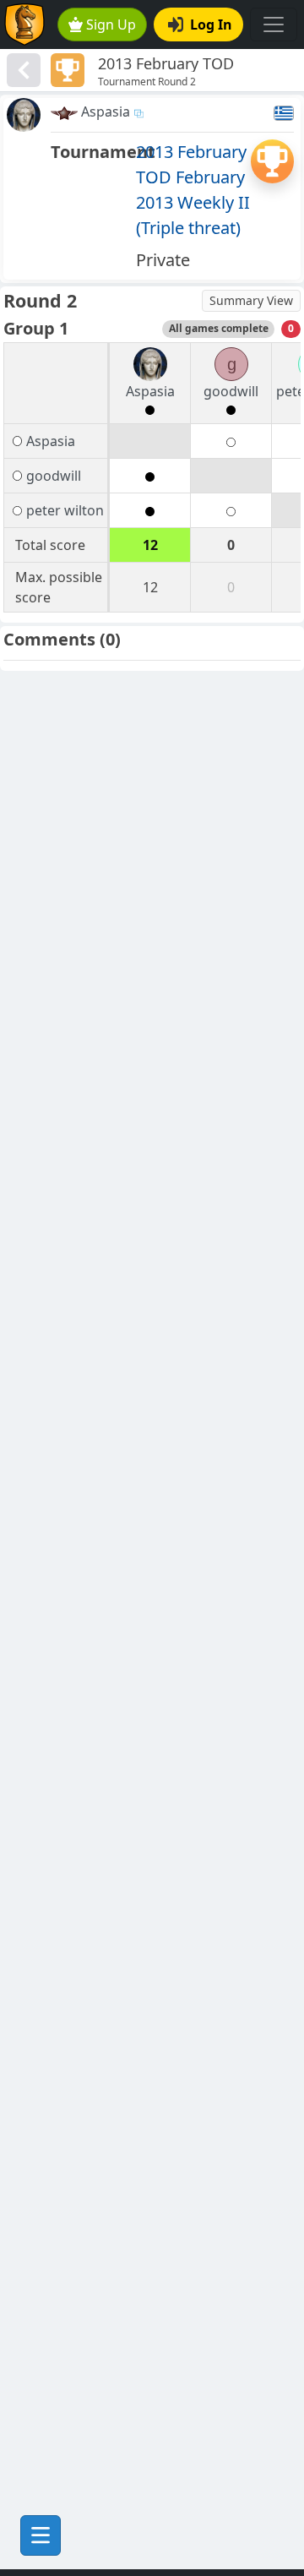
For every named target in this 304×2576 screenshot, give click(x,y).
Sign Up (111, 25)
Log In (211, 25)
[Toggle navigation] (274, 25)
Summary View (251, 300)
